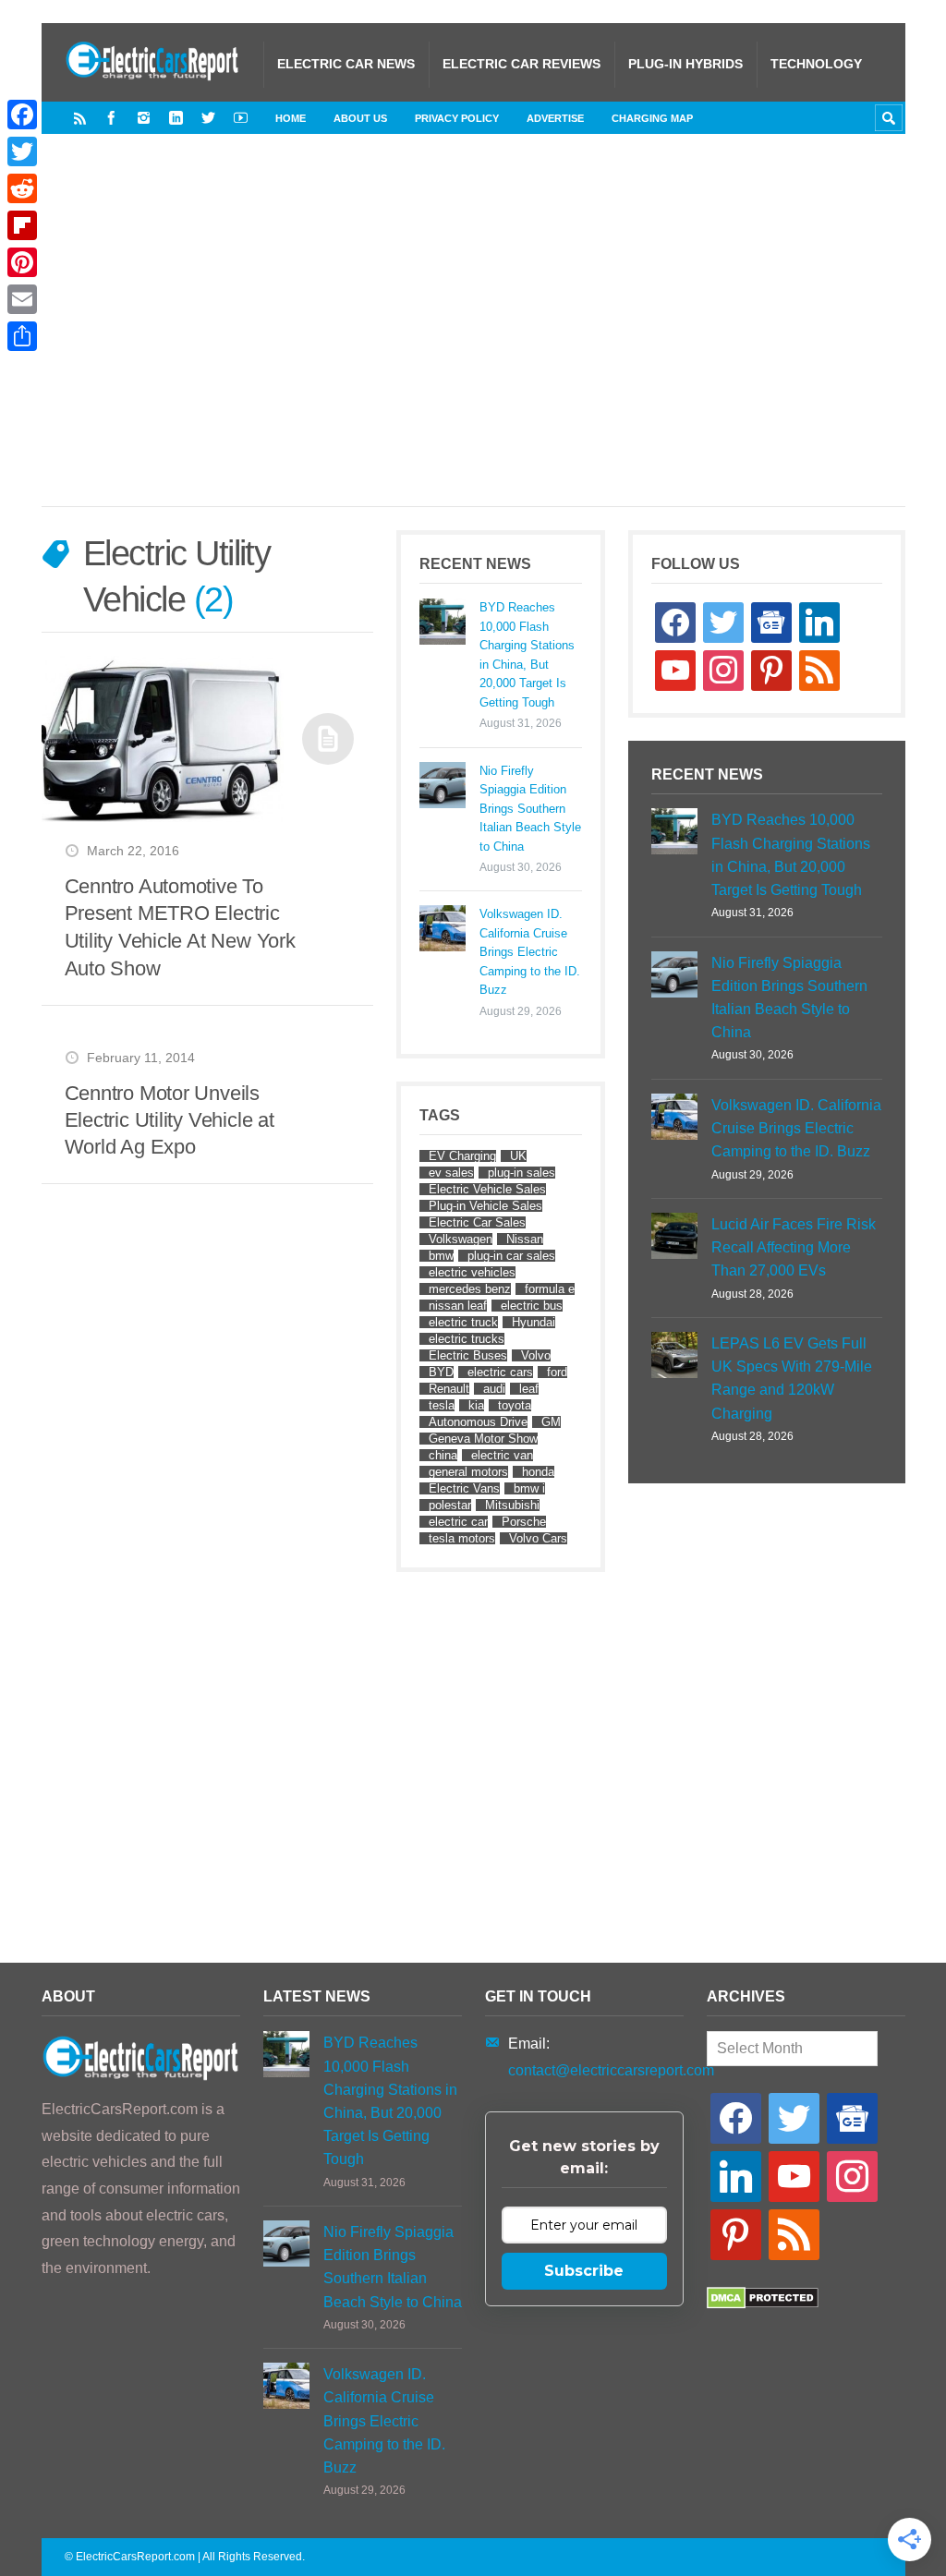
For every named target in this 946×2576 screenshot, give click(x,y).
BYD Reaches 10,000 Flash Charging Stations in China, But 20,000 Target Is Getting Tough (527, 654)
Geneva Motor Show (483, 1439)
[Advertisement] (505, 339)
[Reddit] (22, 188)
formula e (550, 1289)
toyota (515, 1405)
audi (494, 1389)
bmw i (529, 1488)
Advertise (555, 118)
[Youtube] (241, 118)
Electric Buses (468, 1355)
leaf (529, 1389)
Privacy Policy (457, 118)
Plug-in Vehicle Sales (485, 1206)
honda (538, 1472)
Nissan (525, 1239)
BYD (441, 1372)
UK (518, 1156)
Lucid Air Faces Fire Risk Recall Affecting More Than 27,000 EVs (794, 1247)
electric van (502, 1455)
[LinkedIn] (176, 118)
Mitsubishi (512, 1505)
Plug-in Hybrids (685, 64)
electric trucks (467, 1339)
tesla (442, 1405)
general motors (468, 1472)
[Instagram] (144, 118)
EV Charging (462, 1156)
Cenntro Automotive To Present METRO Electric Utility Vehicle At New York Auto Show (180, 927)
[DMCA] (763, 2304)
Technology (816, 64)
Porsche (524, 1522)
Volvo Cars (538, 1538)
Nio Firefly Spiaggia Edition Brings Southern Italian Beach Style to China (530, 809)
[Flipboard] (22, 225)
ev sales (451, 1173)
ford (557, 1372)
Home (291, 118)
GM (551, 1422)
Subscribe (584, 2271)
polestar (450, 1505)
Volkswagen (461, 1239)
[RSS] (80, 118)
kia (476, 1405)
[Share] (22, 336)
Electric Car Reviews (522, 64)
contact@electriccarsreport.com (611, 2070)
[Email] (22, 299)
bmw (441, 1256)
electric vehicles (472, 1272)
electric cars (500, 1372)
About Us (360, 118)
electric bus (532, 1306)
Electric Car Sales (477, 1222)
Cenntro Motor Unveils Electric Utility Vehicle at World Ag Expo (170, 1120)
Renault (449, 1389)
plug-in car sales (511, 1256)
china (443, 1455)
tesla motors (462, 1538)
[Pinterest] (22, 262)
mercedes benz (470, 1289)
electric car (458, 1522)
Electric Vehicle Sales (487, 1189)
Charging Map (652, 118)
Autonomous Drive (478, 1422)
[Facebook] (111, 118)
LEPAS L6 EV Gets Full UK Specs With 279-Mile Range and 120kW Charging (792, 1379)
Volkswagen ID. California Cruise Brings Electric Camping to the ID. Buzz (530, 952)
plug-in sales (522, 1173)
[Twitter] (208, 118)
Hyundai (534, 1322)
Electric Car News (346, 64)
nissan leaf (458, 1306)
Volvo (536, 1355)
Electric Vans (464, 1488)
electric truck (463, 1322)
